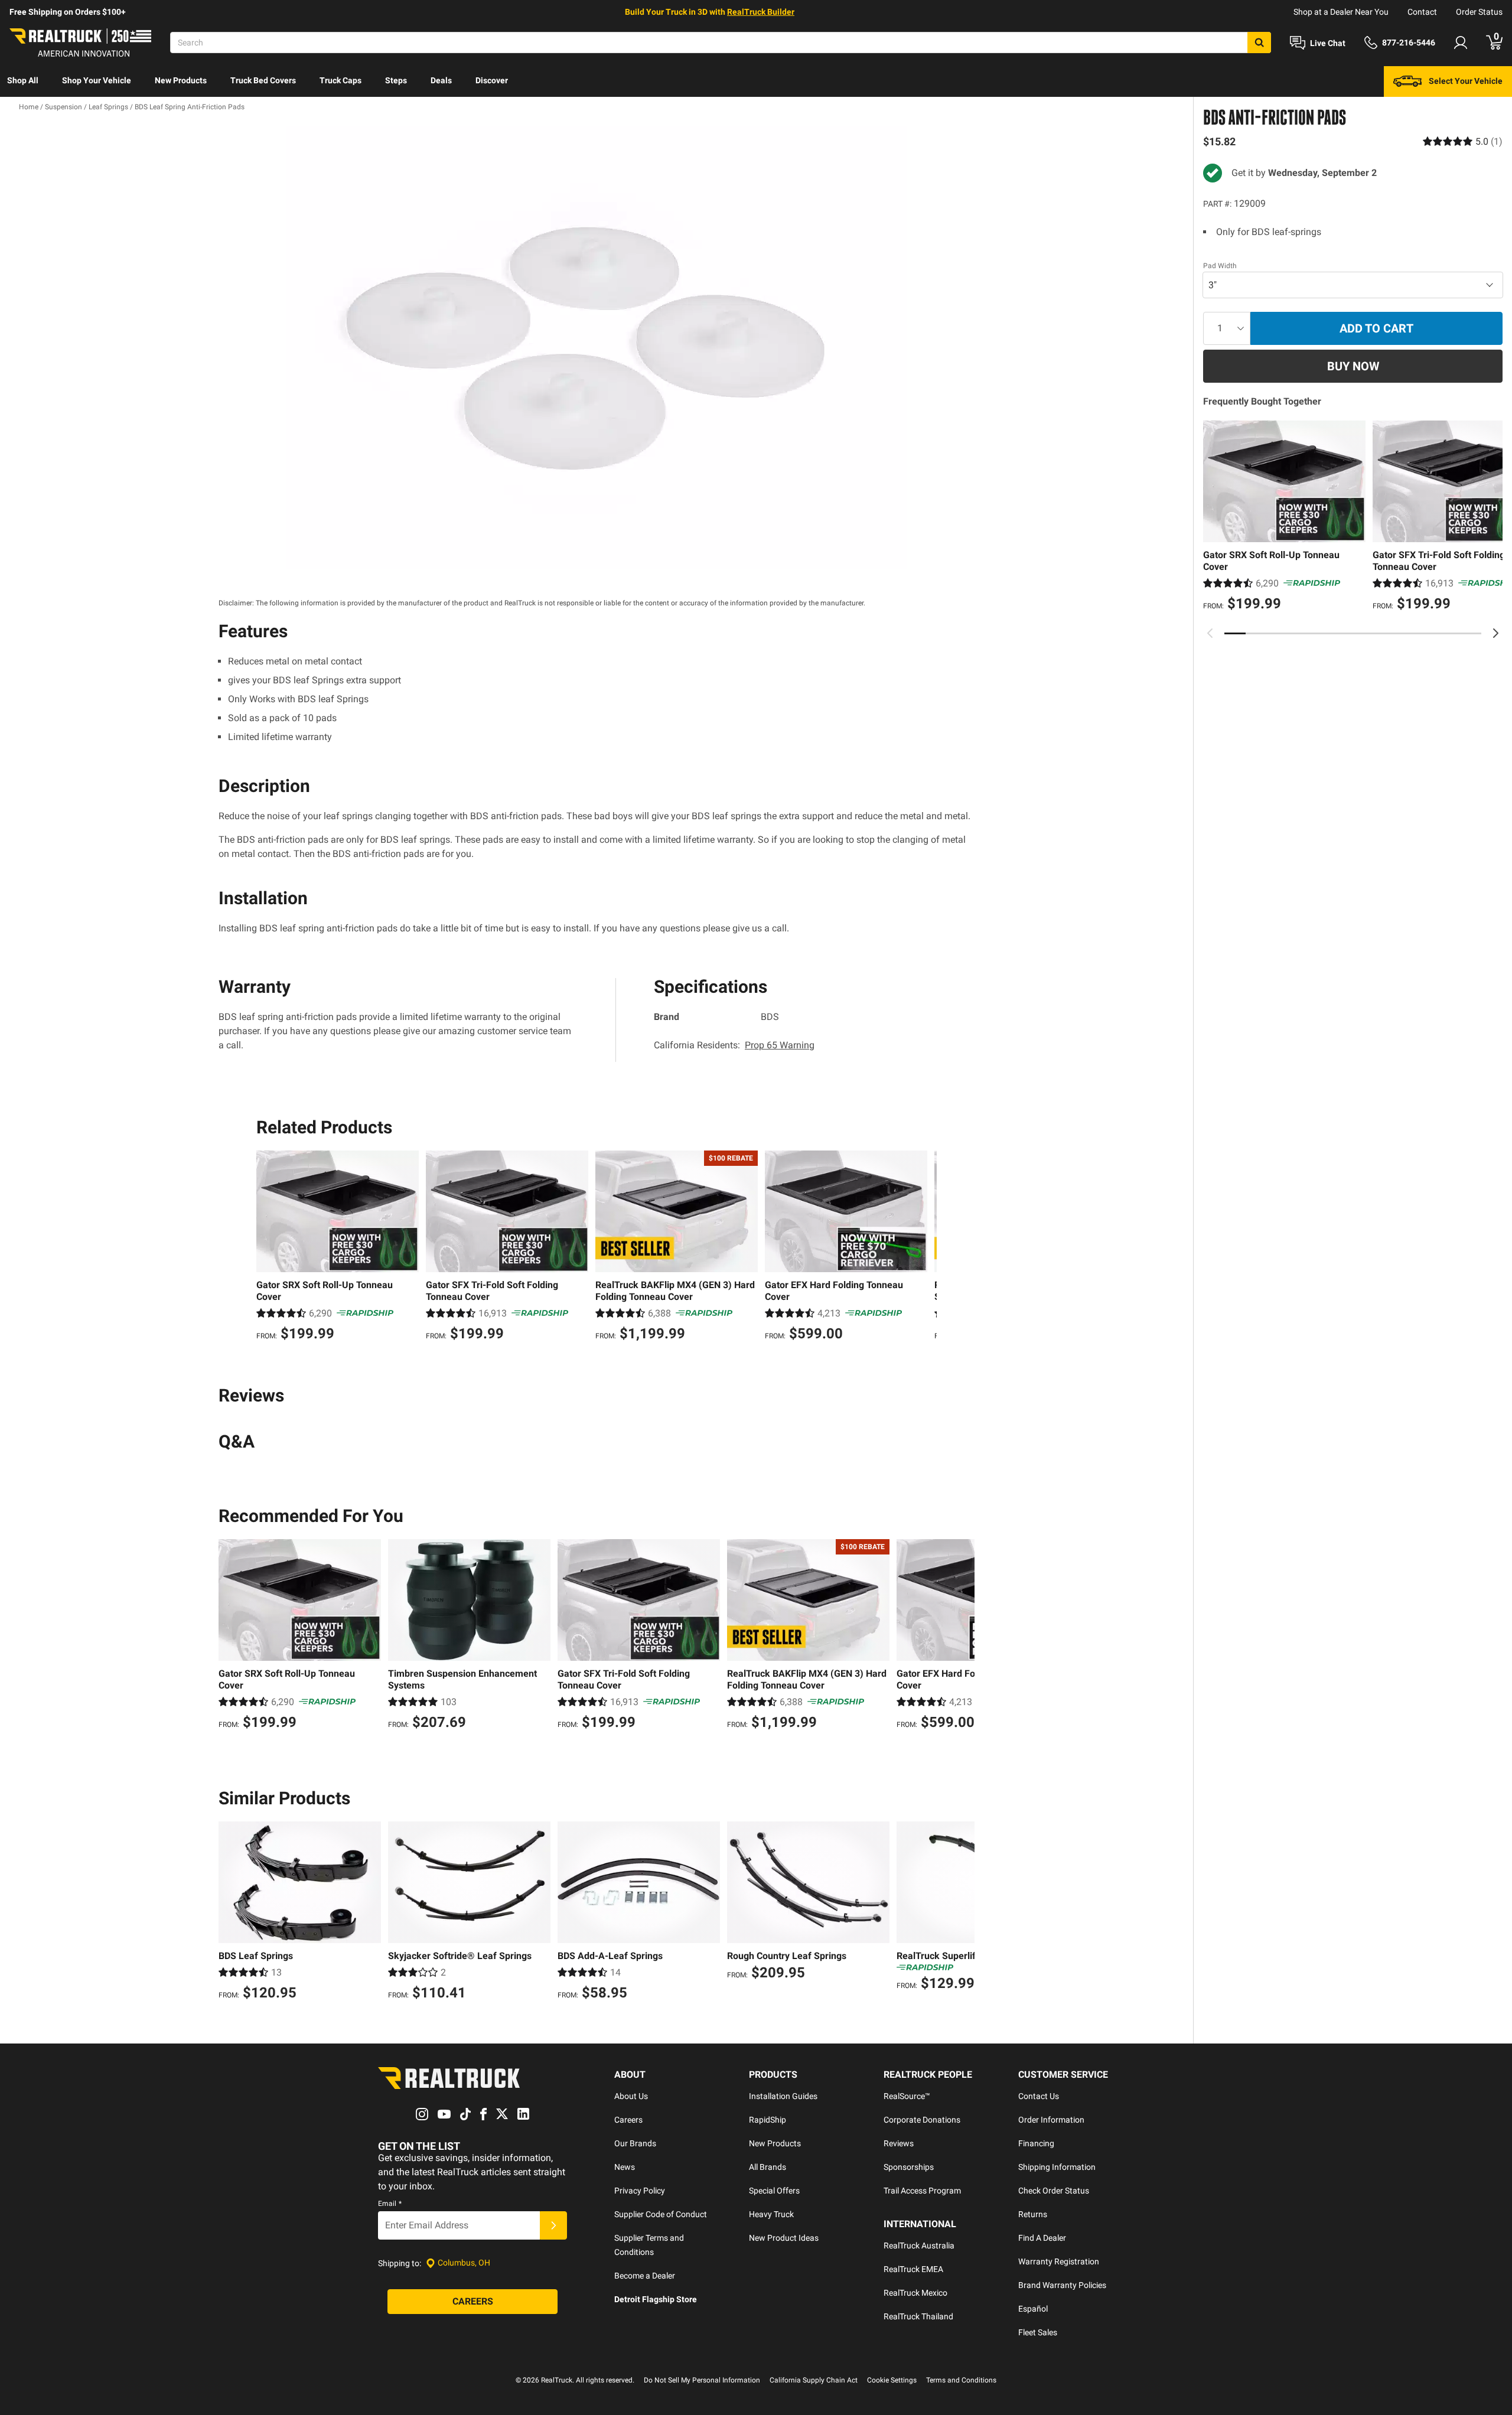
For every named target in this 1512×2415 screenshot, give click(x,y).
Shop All (23, 80)
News (625, 2167)
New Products (181, 80)
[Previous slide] (1210, 633)
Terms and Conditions (961, 2380)
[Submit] (553, 2225)
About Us (631, 2096)
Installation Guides (783, 2096)
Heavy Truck (771, 2214)
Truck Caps (340, 80)
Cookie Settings (892, 2380)
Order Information (1051, 2120)
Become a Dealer (645, 2276)
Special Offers (774, 2191)
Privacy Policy (640, 2191)
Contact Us (1039, 2096)
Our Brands (635, 2143)
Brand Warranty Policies (1062, 2285)
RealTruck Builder (761, 12)
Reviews (899, 2143)
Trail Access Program (922, 2191)
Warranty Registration (1059, 2261)
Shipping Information (1057, 2167)
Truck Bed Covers (263, 80)
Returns (1033, 2214)
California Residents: (734, 1045)
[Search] (1259, 43)
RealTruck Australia (919, 2245)
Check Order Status (1054, 2191)
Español (1033, 2309)
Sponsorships (909, 2167)
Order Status (1479, 12)
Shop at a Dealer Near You (1341, 12)
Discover (492, 80)
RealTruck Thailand (918, 2316)
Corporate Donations (922, 2120)
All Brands (768, 2167)
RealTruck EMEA (913, 2269)
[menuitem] (23, 82)
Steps (396, 80)
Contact (1422, 12)
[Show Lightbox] (597, 348)
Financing (1036, 2143)
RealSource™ (907, 2096)
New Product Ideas (784, 2238)
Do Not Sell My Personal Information (702, 2380)
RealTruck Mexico (915, 2293)
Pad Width (1220, 266)
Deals (441, 80)
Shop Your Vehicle (97, 80)
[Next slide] (1495, 633)
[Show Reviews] (1463, 141)
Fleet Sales (1038, 2332)
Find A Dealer (1042, 2238)
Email (390, 2204)
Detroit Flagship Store (656, 2299)
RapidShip (768, 2120)
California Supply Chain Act (814, 2380)
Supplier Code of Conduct (661, 2214)
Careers (628, 2120)
